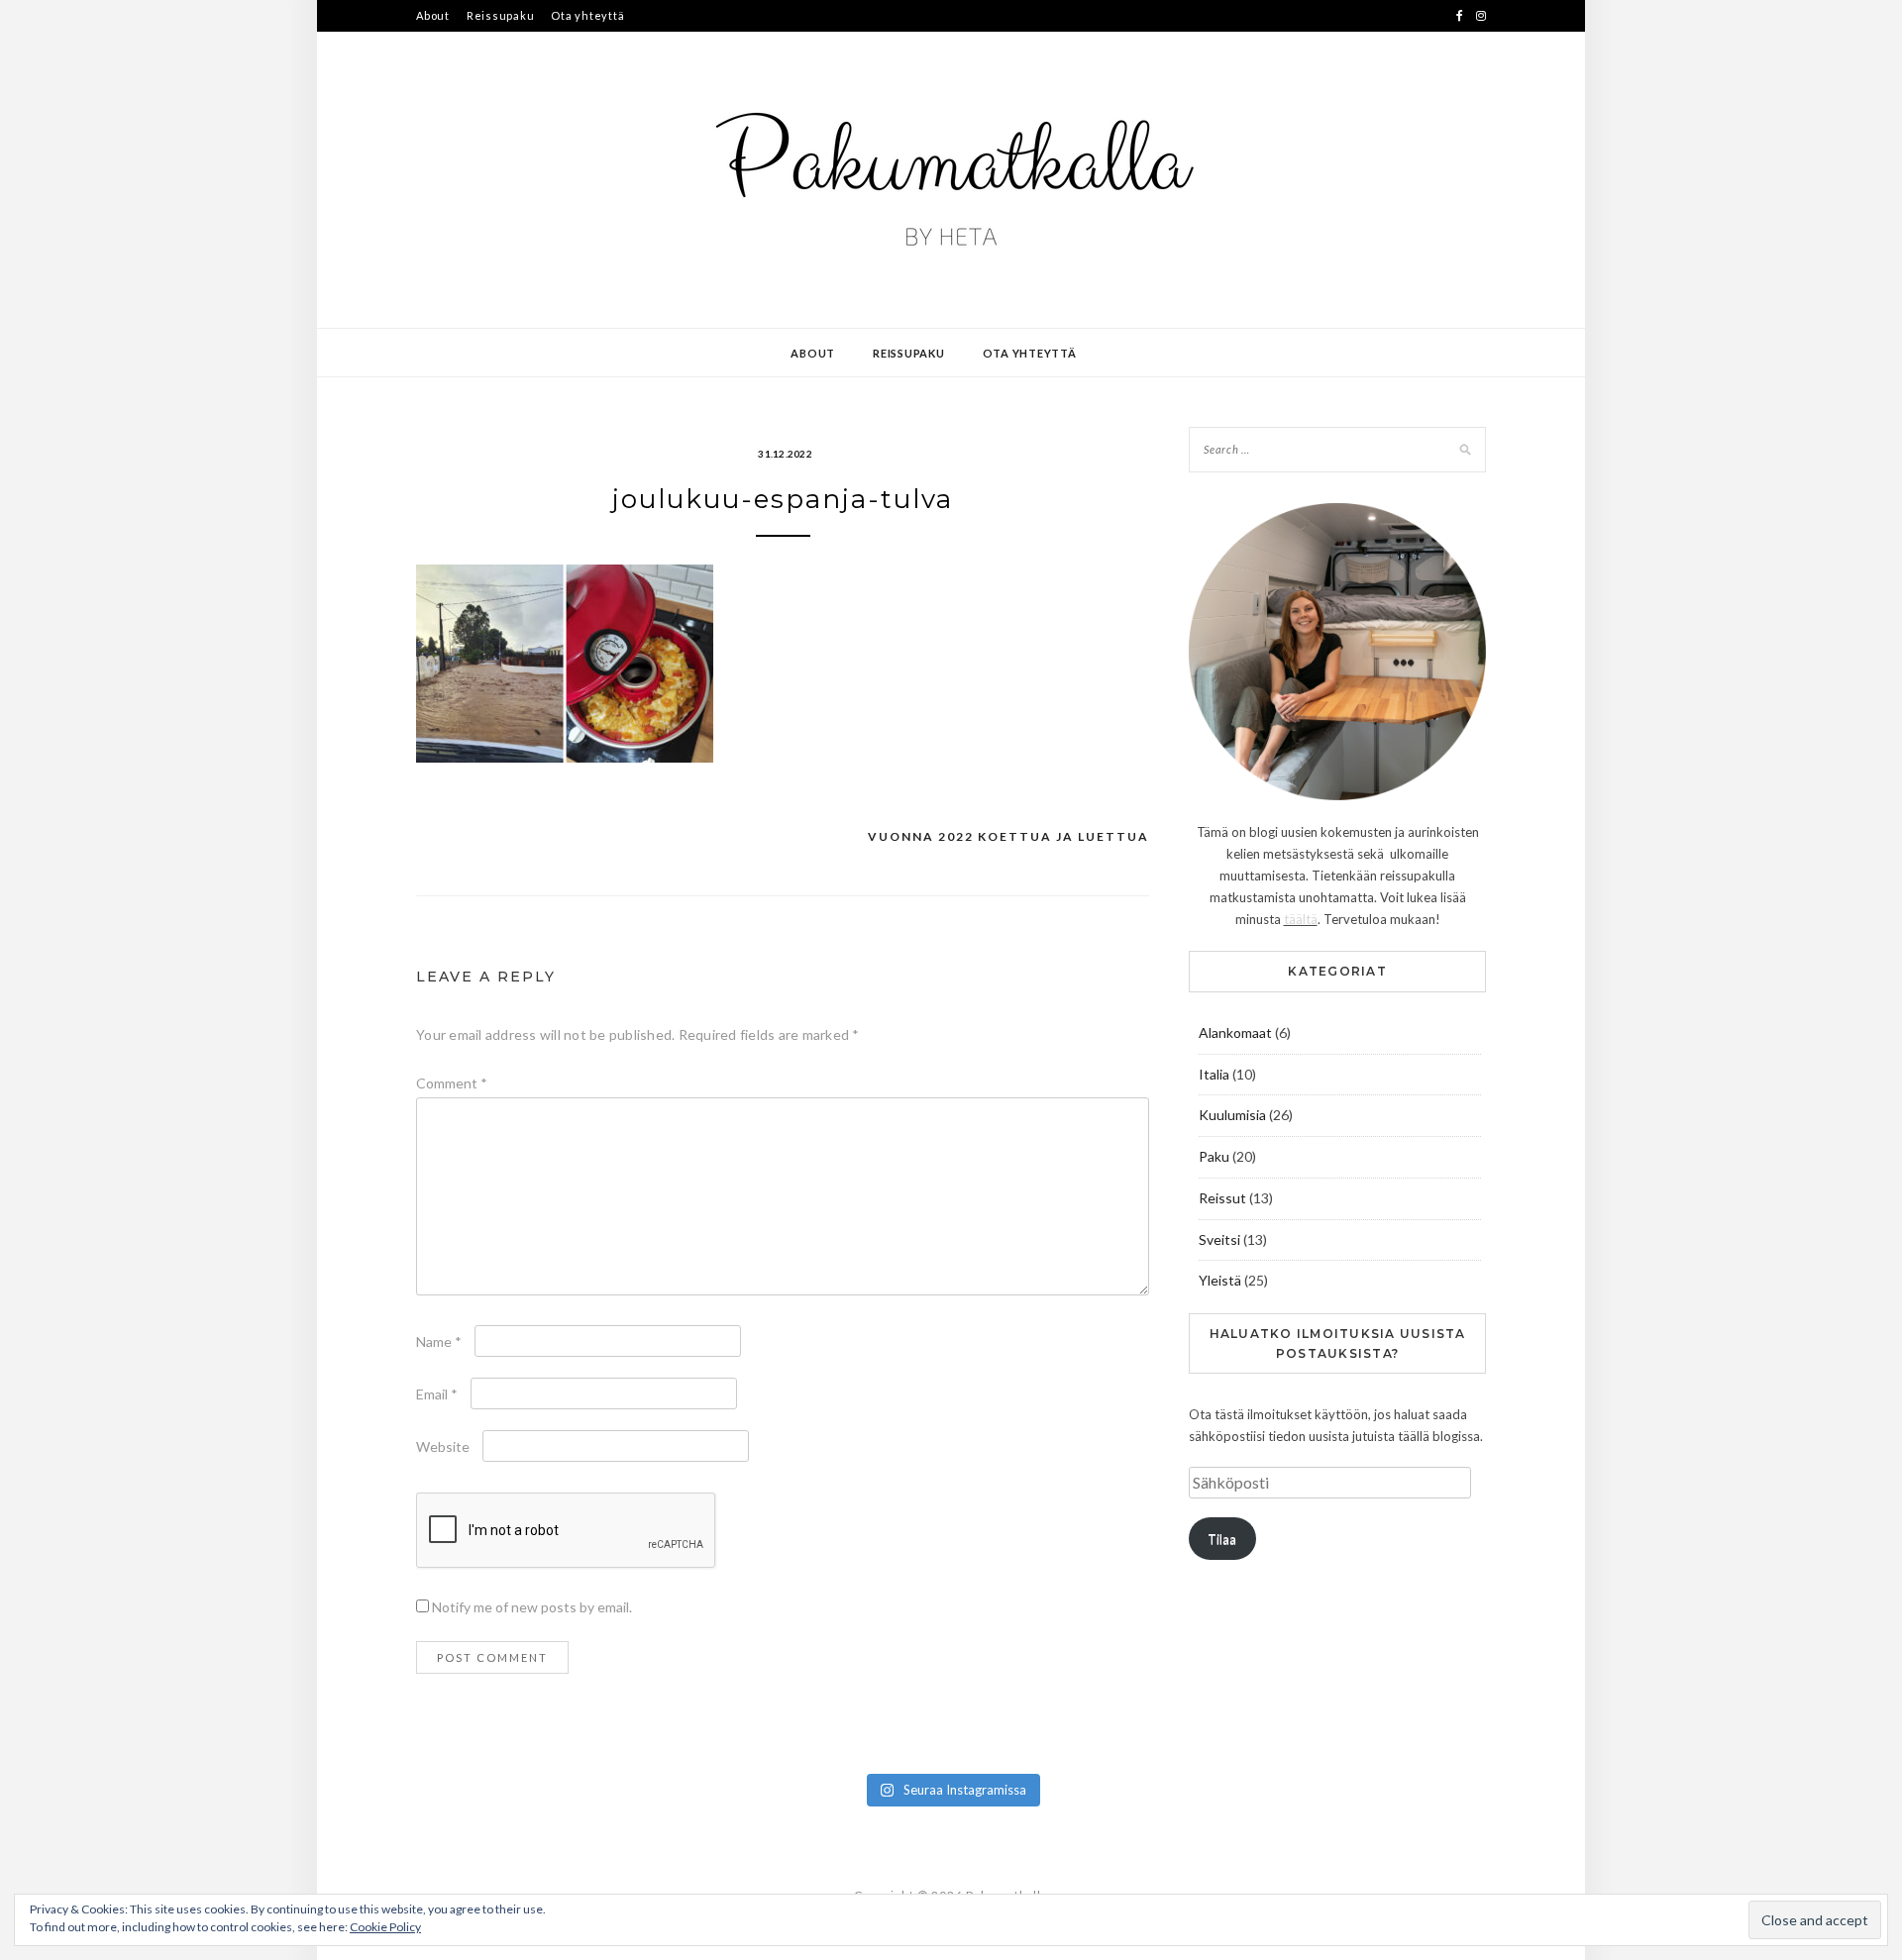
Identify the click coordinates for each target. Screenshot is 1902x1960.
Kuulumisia (1232, 1115)
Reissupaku (501, 15)
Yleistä (1220, 1280)
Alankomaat (1235, 1032)
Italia (1214, 1074)
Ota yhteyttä (587, 15)
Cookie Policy (385, 1927)
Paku (1214, 1156)
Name (439, 1341)
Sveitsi (1219, 1239)
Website (443, 1446)
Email (437, 1394)
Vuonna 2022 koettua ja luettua (1008, 836)
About (433, 15)
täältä (1301, 919)
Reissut (1222, 1198)
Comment (452, 1083)
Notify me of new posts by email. (532, 1607)
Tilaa (1222, 1539)
